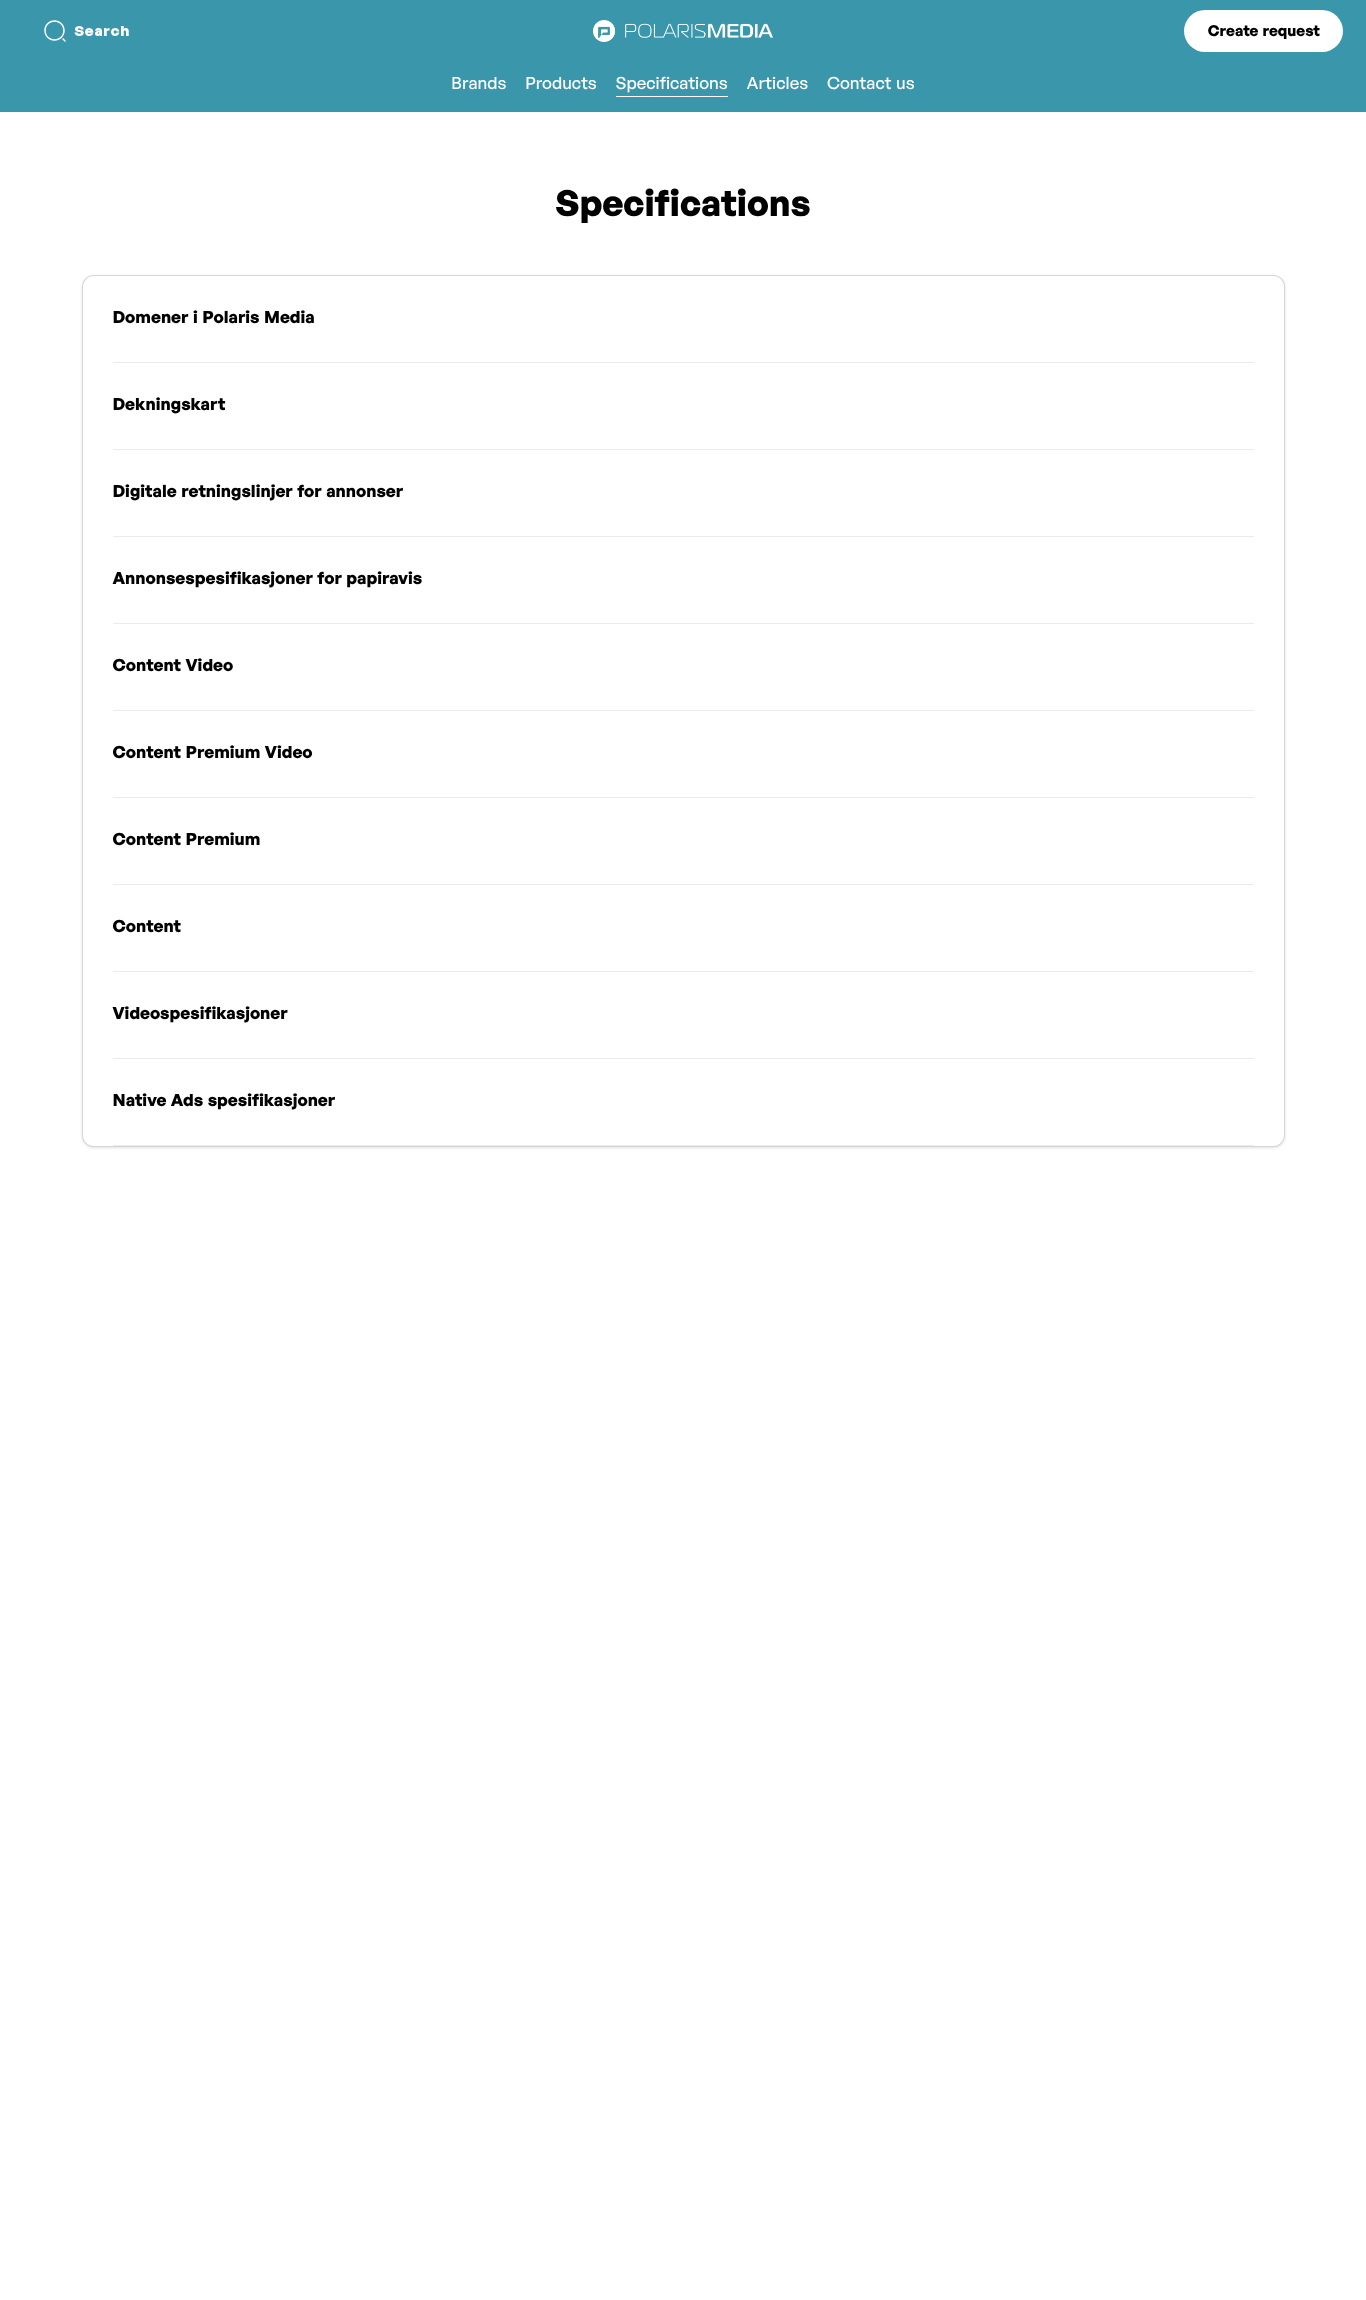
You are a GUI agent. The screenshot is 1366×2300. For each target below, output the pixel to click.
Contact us (871, 83)
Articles (777, 83)
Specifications (672, 83)
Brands (478, 83)
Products (561, 83)
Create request (1264, 30)
